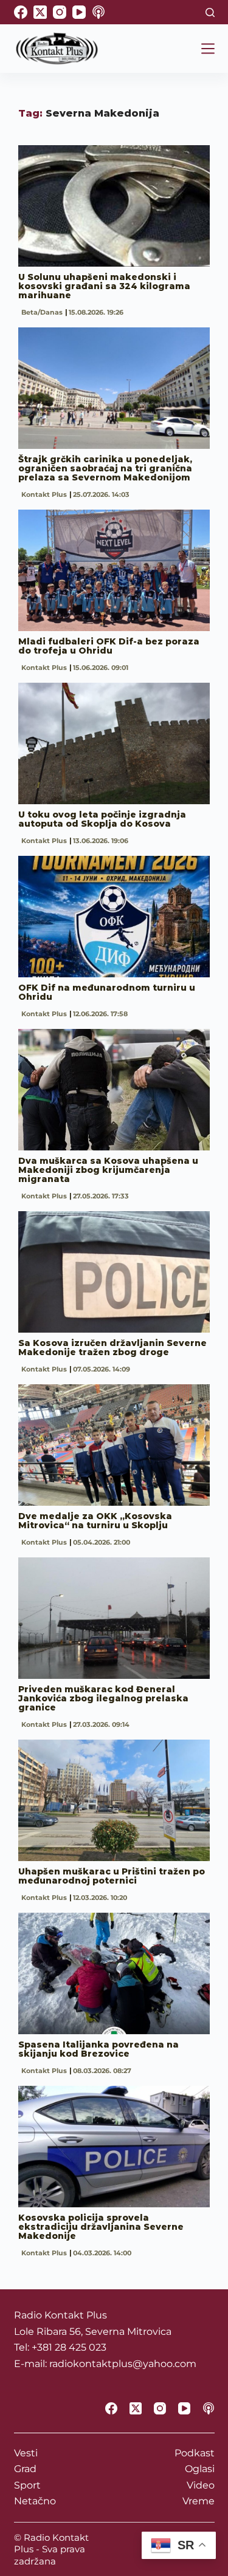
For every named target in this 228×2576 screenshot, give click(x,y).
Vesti (26, 2453)
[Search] (210, 12)
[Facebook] (21, 12)
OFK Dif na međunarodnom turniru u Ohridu (107, 992)
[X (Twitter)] (40, 12)
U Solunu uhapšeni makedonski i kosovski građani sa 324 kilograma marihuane (104, 286)
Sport (27, 2485)
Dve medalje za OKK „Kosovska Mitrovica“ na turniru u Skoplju (95, 1521)
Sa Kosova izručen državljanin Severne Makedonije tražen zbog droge (112, 1348)
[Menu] (208, 49)
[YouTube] (79, 12)
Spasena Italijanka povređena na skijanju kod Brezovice (98, 2049)
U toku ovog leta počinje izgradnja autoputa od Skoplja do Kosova (102, 819)
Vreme (199, 2501)
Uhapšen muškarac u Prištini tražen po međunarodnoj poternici (112, 1876)
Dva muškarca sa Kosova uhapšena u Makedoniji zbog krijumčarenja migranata (108, 1170)
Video (201, 2485)
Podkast (195, 2453)
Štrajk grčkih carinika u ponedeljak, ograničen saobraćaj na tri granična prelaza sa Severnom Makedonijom (105, 468)
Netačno (35, 2501)
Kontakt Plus (44, 494)
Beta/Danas (42, 312)
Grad (25, 2469)
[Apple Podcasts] (98, 12)
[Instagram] (60, 12)
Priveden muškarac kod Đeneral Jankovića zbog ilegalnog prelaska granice (103, 1698)
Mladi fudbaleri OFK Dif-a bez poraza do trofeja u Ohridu (109, 646)
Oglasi (200, 2469)
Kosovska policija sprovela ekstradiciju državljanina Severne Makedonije (101, 2227)
